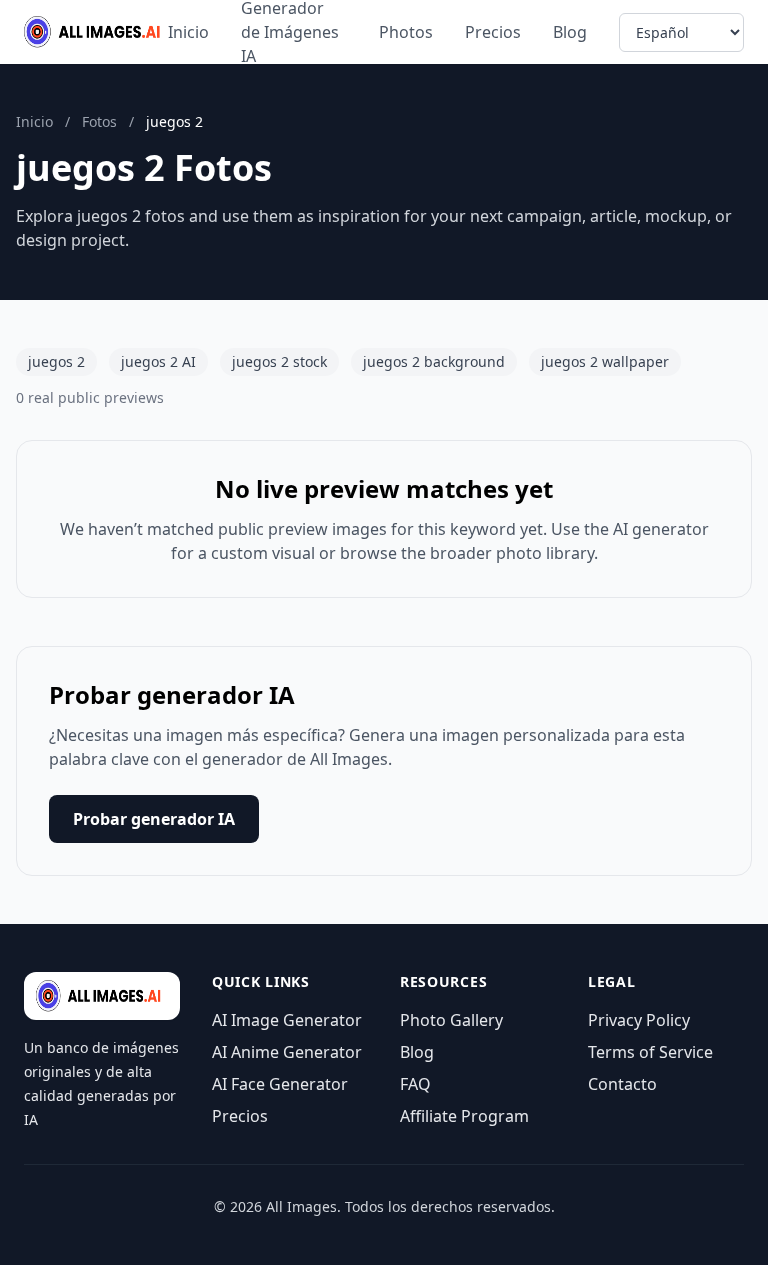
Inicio (188, 32)
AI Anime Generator (287, 1052)
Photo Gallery (451, 1020)
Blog (570, 32)
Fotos (99, 121)
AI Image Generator (287, 1020)
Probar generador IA (154, 819)
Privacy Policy (639, 1020)
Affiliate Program (464, 1116)
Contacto (622, 1084)
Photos (406, 32)
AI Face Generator (280, 1084)
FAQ (415, 1084)
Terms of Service (650, 1052)
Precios (493, 32)
